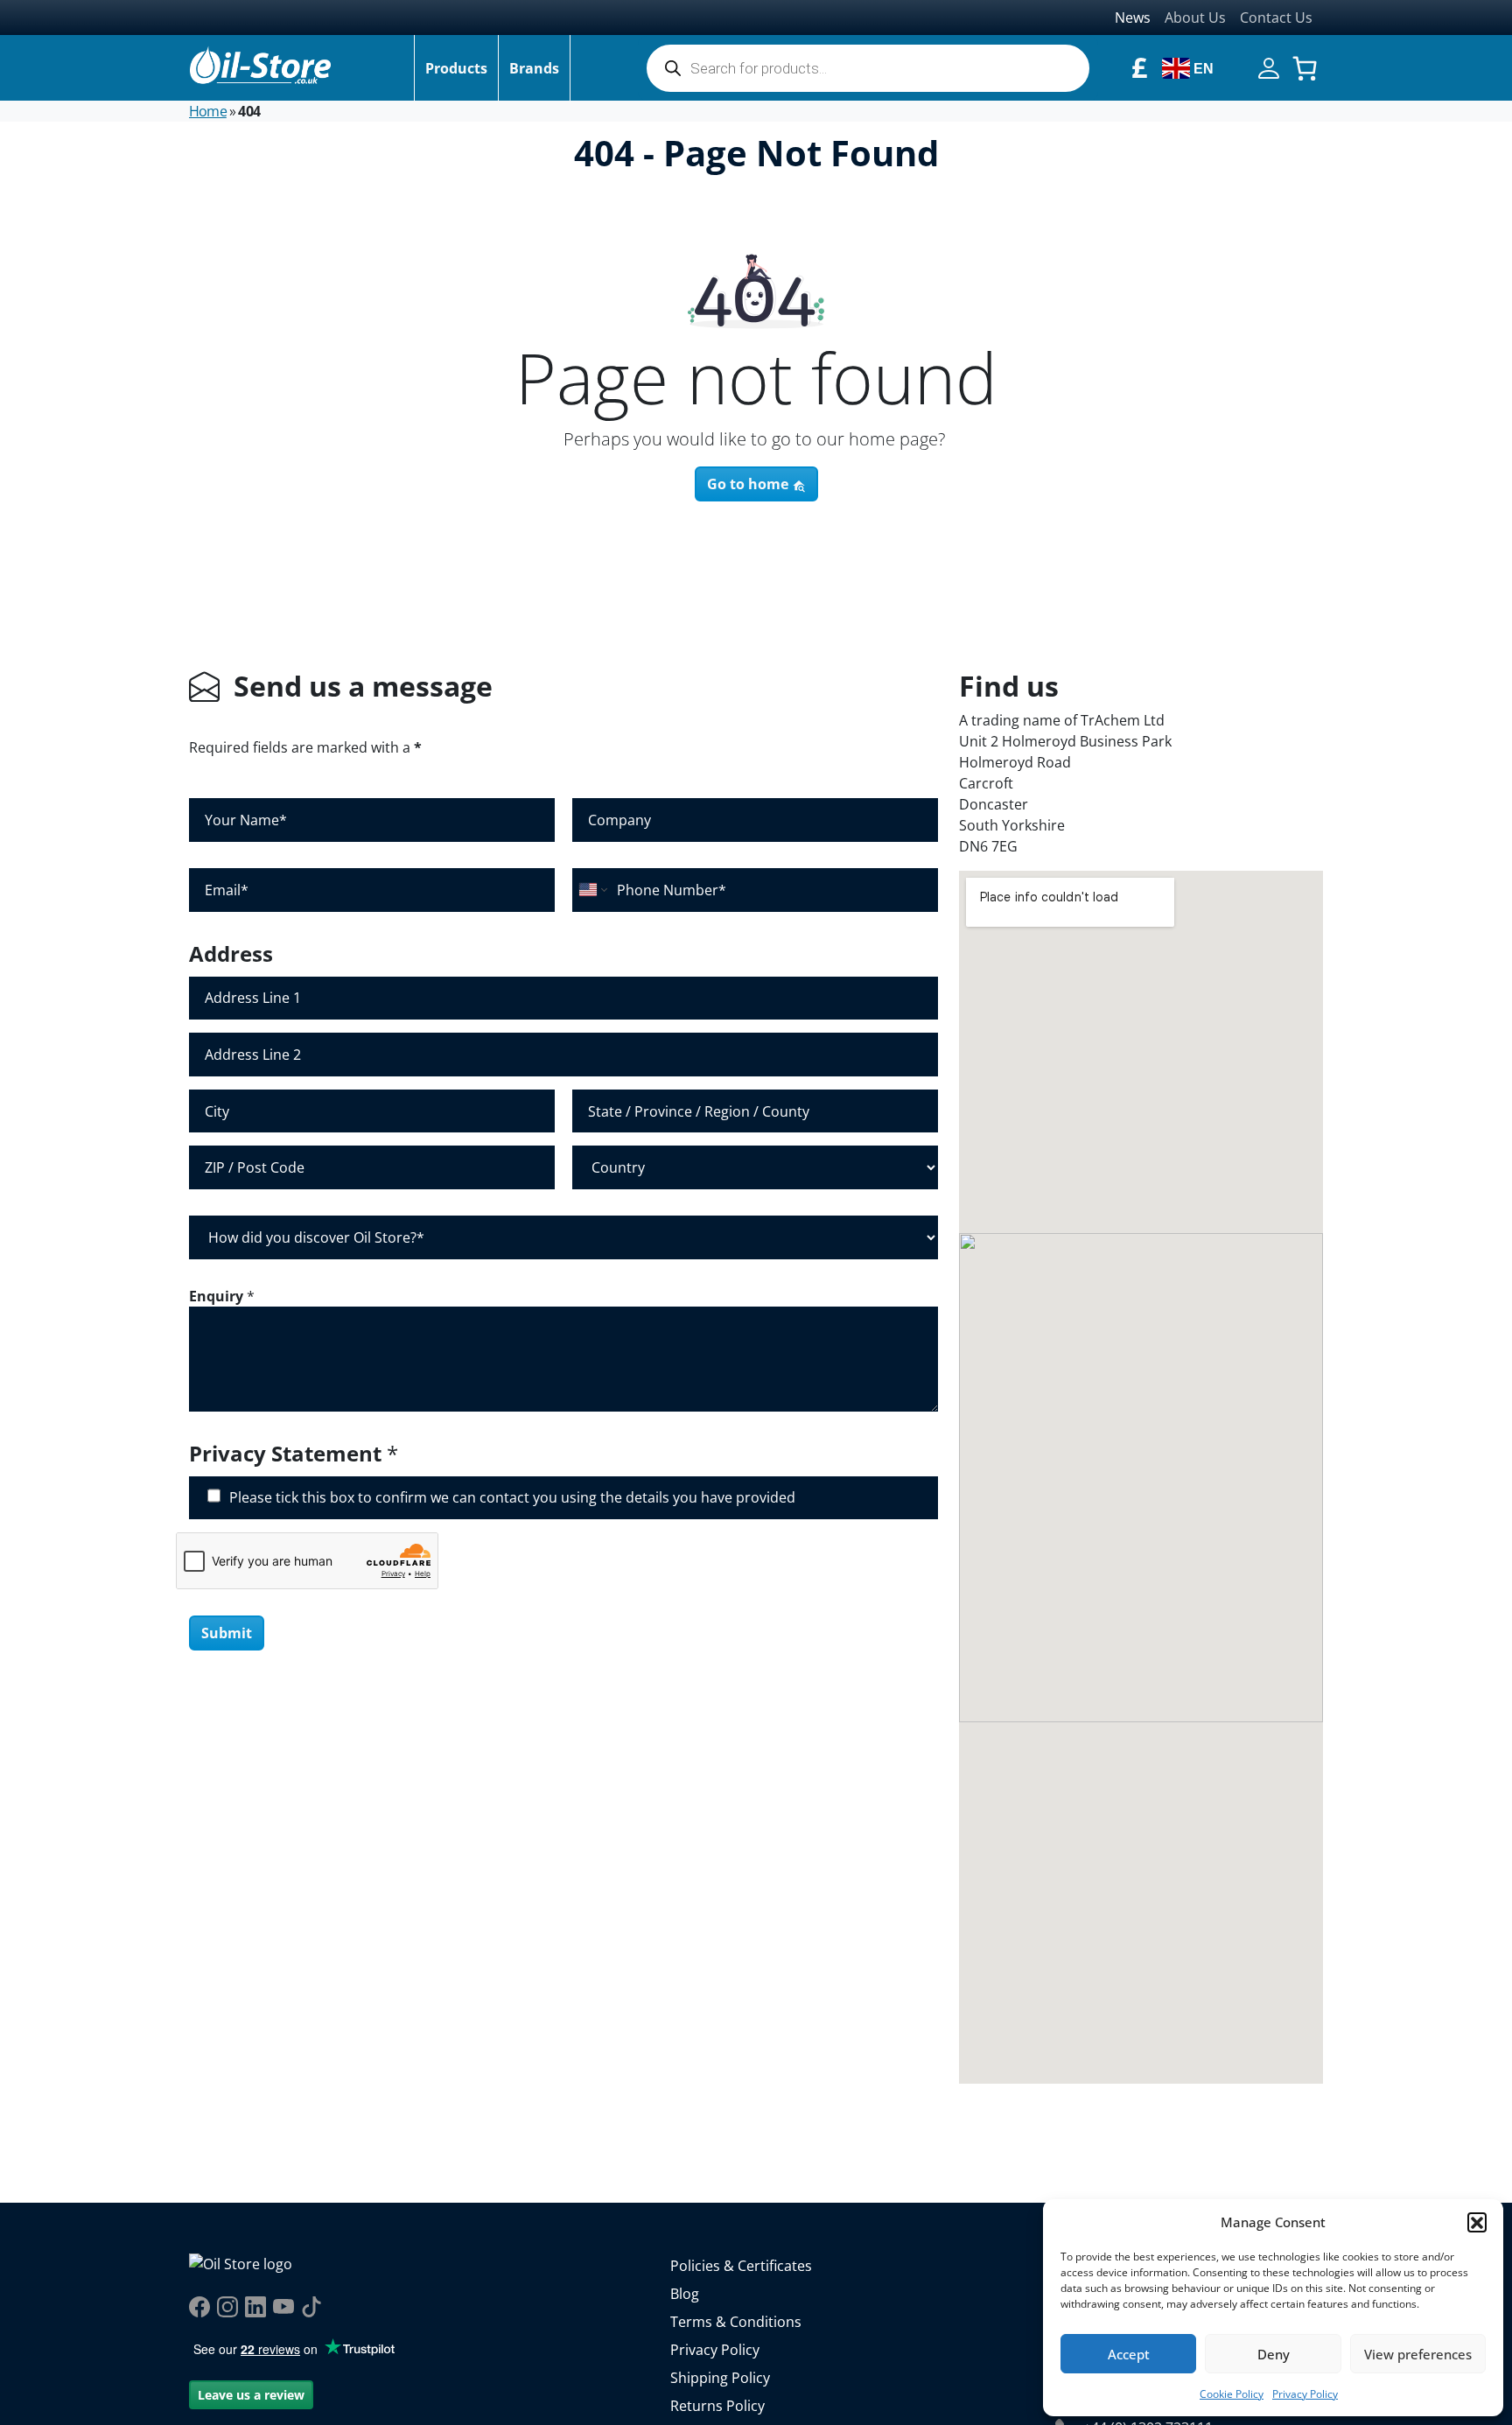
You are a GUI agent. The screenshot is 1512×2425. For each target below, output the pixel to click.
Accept (1129, 2354)
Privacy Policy (1305, 2394)
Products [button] (456, 68)
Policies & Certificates (741, 2266)
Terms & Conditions (736, 2322)
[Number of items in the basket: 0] (1305, 68)
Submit (227, 1633)
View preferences (1418, 2354)
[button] (1477, 2222)
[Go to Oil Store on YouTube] (283, 2307)
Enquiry (222, 1296)
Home (208, 111)
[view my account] (1269, 67)
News (1133, 18)
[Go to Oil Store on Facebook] (199, 2307)
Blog (685, 2294)
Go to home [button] (749, 484)
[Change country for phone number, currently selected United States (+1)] (592, 890)
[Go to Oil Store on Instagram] (227, 2307)
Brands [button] (534, 68)
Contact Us (1276, 18)
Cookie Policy (1232, 2394)
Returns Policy (717, 2406)
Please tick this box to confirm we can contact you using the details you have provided (512, 1497)
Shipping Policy (720, 2378)
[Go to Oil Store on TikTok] (311, 2307)
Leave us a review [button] (251, 2395)
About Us (1195, 18)
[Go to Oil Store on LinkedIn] (255, 2307)
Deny (1274, 2354)
